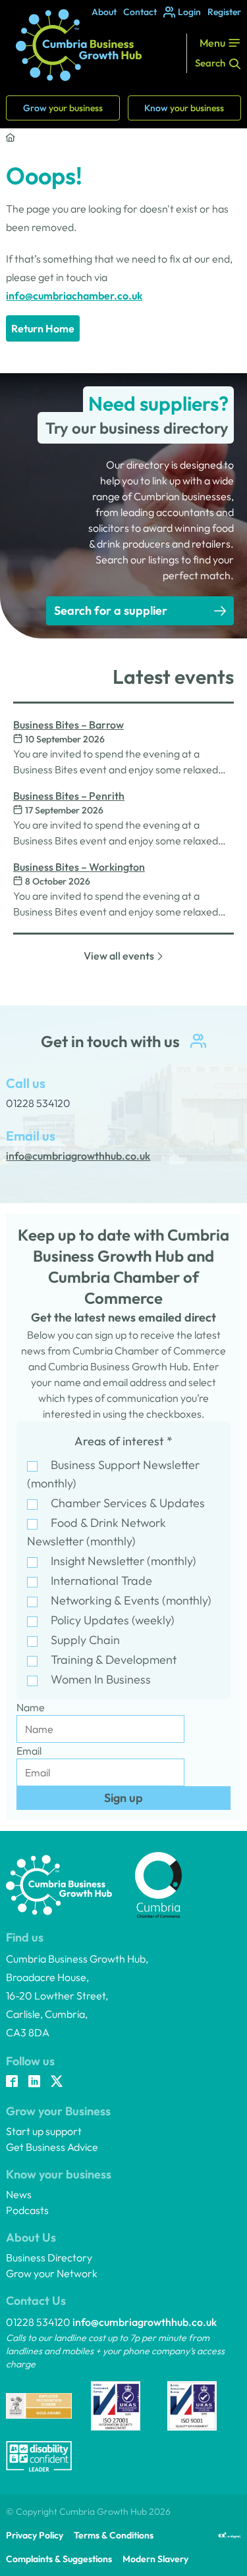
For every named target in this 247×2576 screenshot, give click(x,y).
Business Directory (49, 2257)
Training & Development (114, 1660)
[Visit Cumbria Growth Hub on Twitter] (57, 2082)
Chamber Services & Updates (128, 1503)
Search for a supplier (111, 610)
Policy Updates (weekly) (113, 1620)
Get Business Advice (52, 2147)
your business (63, 108)
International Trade (101, 1581)
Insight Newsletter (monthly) (123, 1561)
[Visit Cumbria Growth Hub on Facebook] (12, 2082)
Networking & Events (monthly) (131, 1600)
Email (29, 1751)
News (19, 2194)
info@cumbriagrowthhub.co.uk (145, 2322)
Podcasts (27, 2210)
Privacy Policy (35, 2535)
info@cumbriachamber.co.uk (74, 296)
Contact (140, 12)
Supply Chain (85, 1640)
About (104, 12)
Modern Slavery (155, 2559)
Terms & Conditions (114, 2535)
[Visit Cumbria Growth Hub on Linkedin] (34, 2082)
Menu (212, 43)
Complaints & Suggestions (59, 2559)
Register (224, 12)
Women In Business (101, 1679)
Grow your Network (52, 2273)
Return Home (43, 328)
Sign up (123, 1798)
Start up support (44, 2131)
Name (31, 1707)
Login (189, 12)
